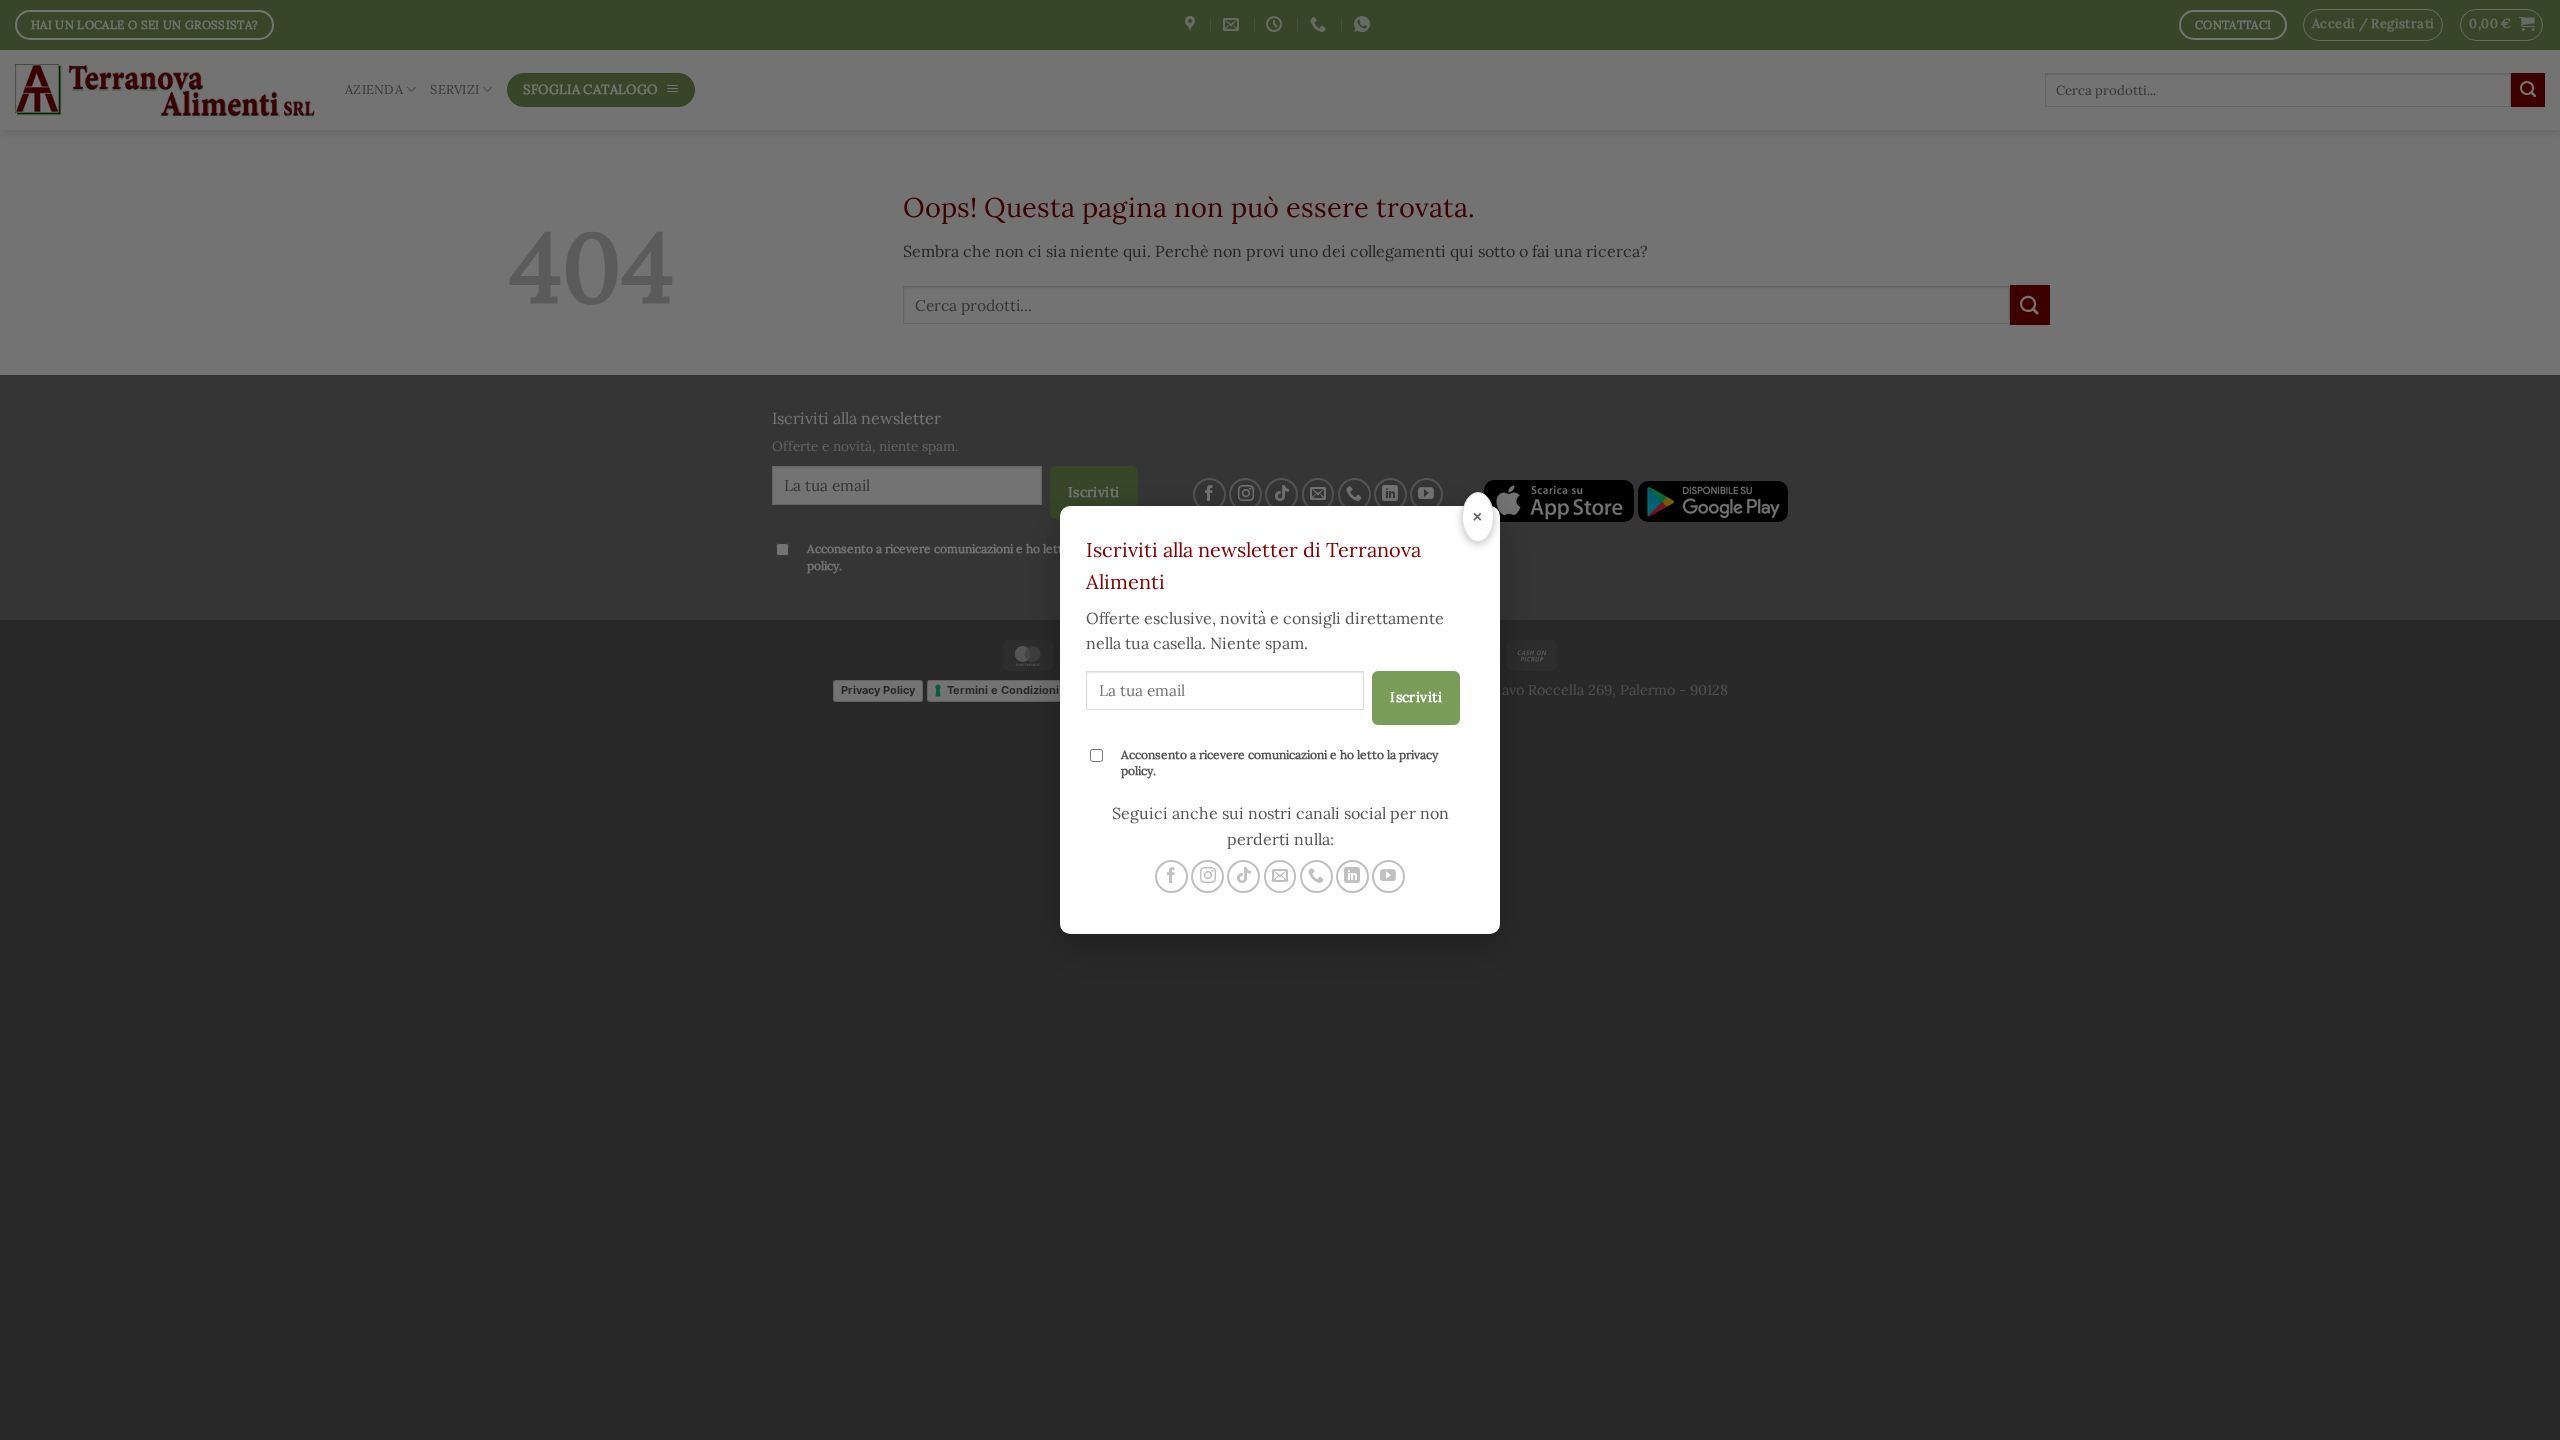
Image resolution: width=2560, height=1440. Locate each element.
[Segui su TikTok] (1243, 876)
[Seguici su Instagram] (1207, 876)
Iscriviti (1416, 697)
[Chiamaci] (1316, 876)
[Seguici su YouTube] (1388, 876)
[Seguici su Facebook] (1171, 876)
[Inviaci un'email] (1280, 876)
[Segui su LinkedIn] (1352, 876)
